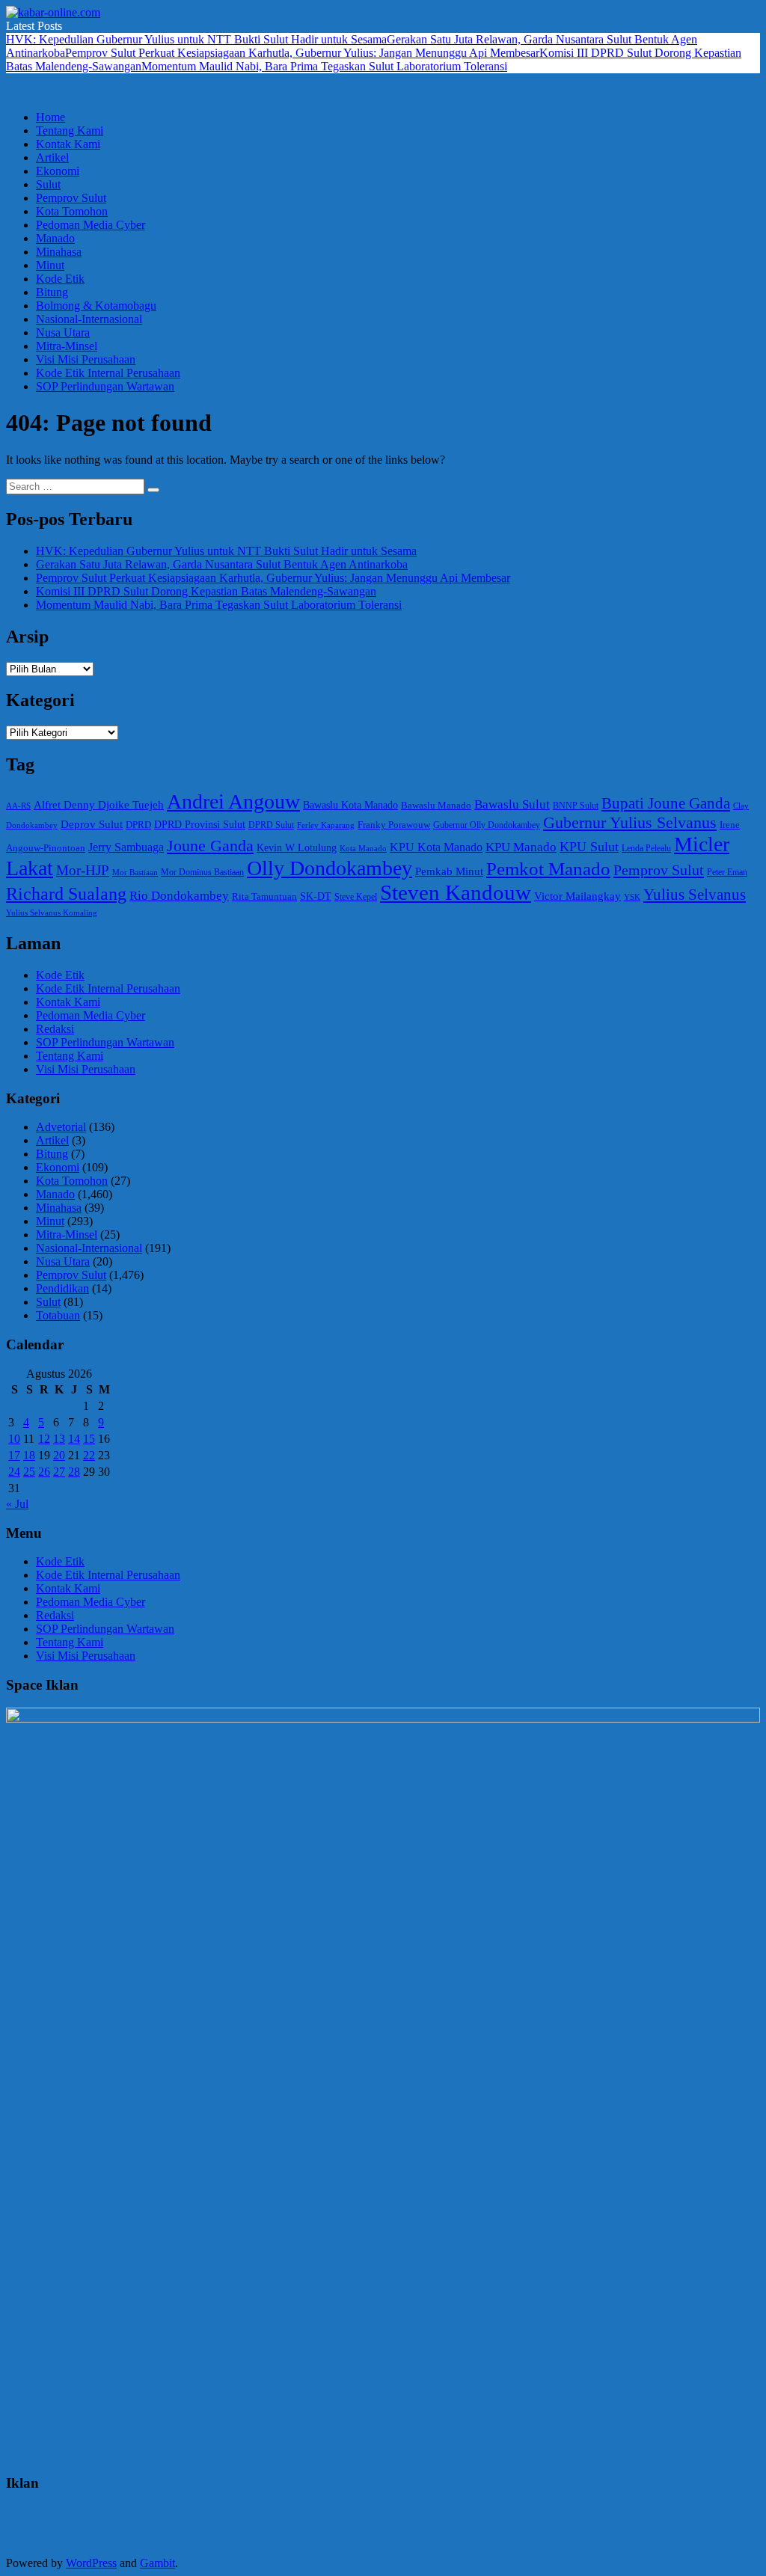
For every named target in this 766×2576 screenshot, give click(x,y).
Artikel (52, 157)
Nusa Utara (63, 332)
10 (14, 1439)
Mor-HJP (83, 870)
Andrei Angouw (233, 801)
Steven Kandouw (456, 892)
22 (89, 1455)
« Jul (17, 1504)
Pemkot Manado (548, 869)
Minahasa (59, 252)
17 (14, 1455)
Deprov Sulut (92, 824)
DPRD (138, 825)
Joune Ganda (210, 846)
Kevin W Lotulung (297, 847)
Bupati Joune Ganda (666, 803)
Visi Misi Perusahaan (86, 359)
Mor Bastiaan (135, 872)
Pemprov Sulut (71, 198)
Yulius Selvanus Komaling (52, 913)
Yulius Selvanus (695, 895)
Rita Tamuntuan (264, 896)
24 (14, 1472)
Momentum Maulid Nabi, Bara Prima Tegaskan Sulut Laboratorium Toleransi (324, 66)
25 (29, 1472)
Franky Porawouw (394, 825)
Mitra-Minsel (67, 346)
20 (59, 1455)
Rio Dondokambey (179, 896)
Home (50, 117)
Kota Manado (363, 848)
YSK (632, 897)
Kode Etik (60, 279)
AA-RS (18, 806)
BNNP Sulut (576, 806)
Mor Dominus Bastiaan (202, 872)
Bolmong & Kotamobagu (96, 306)
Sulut (48, 184)
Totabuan (58, 1315)
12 (44, 1439)
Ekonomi (58, 171)
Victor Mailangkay (577, 896)
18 (29, 1455)
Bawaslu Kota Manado (350, 805)
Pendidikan (62, 1288)
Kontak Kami (68, 144)
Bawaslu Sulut (512, 804)
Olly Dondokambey (330, 868)
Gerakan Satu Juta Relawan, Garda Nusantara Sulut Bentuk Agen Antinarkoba (222, 564)
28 (74, 1472)
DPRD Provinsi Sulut (200, 824)
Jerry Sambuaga (126, 847)
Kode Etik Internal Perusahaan (108, 373)
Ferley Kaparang (326, 825)
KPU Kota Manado (436, 847)
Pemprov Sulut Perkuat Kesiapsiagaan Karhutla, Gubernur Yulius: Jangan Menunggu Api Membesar (302, 53)
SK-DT (316, 896)
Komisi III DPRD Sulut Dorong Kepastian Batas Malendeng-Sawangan (206, 591)
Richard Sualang (66, 894)
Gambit (157, 2563)
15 (89, 1439)
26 (44, 1472)
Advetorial (61, 1127)
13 (59, 1439)
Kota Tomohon (72, 211)
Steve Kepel (356, 897)
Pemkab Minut (449, 871)
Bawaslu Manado (436, 805)
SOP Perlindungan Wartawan (105, 386)
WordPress (91, 2563)
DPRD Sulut (271, 825)
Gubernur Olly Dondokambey (487, 825)
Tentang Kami (70, 131)
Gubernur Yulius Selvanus (630, 823)
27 (59, 1472)
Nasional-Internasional (89, 319)
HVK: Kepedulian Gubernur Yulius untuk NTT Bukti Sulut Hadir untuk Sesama (196, 39)
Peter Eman (727, 872)
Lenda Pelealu (646, 848)
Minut (50, 265)
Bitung (52, 292)
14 (74, 1439)
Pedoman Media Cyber (91, 225)
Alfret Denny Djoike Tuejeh (99, 805)
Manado (55, 238)
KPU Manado (521, 847)
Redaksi (55, 1029)
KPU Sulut (589, 847)
